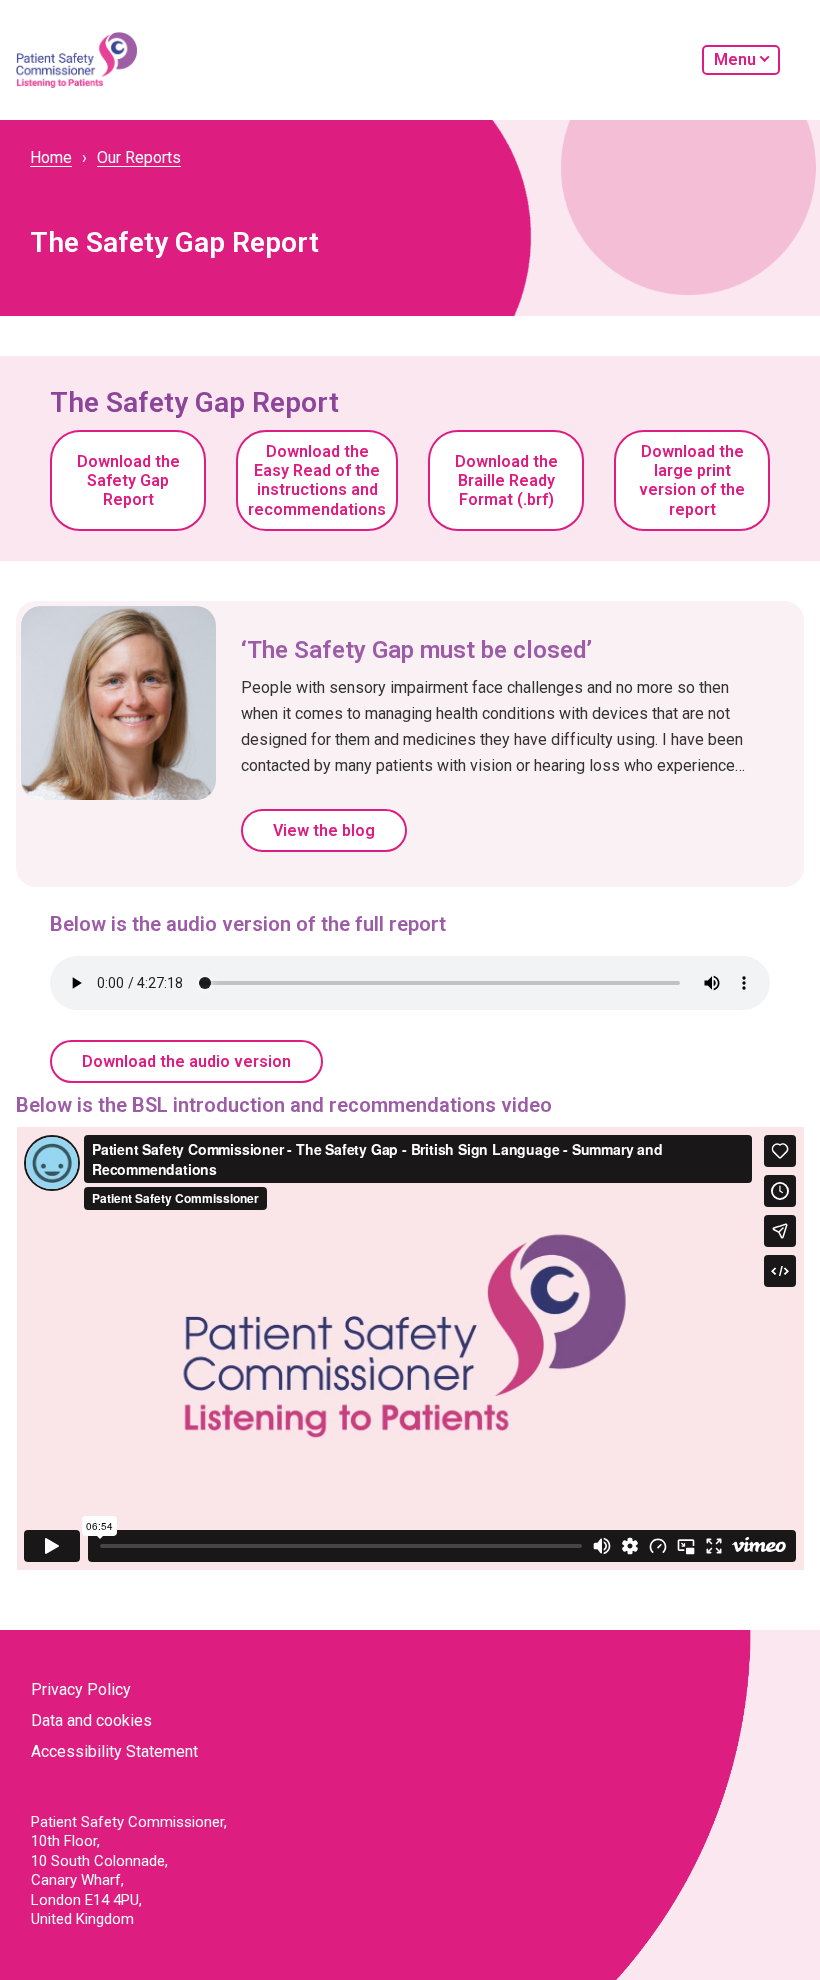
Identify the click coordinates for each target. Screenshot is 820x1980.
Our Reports (139, 157)
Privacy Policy (81, 1689)
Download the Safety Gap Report (128, 480)
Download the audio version (186, 1061)
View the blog (324, 830)
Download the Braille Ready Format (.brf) (506, 480)
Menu (735, 59)
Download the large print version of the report (692, 480)
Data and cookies (91, 1720)
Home (51, 157)
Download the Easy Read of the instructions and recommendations (317, 480)
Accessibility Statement (114, 1751)
